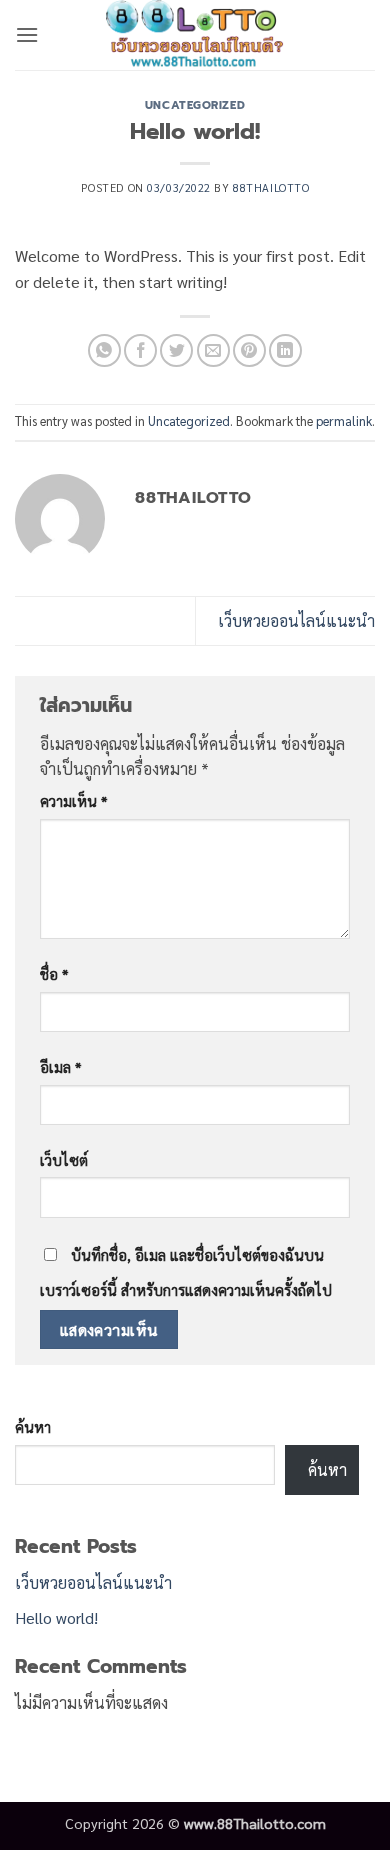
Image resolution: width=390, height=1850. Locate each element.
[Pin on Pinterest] (249, 350)
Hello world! (56, 1617)
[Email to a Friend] (213, 350)
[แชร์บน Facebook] (140, 350)
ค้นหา (33, 1427)
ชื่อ (54, 974)
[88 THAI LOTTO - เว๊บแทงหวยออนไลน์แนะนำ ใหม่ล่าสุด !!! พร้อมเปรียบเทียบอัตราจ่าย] (195, 35)
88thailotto (271, 187)
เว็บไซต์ (64, 1160)
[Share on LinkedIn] (285, 350)
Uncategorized (195, 105)
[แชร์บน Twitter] (176, 350)
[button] (27, 34)
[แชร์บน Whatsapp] (104, 350)
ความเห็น (73, 801)
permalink (344, 420)
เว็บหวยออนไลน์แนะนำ (296, 620)
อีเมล (60, 1067)
